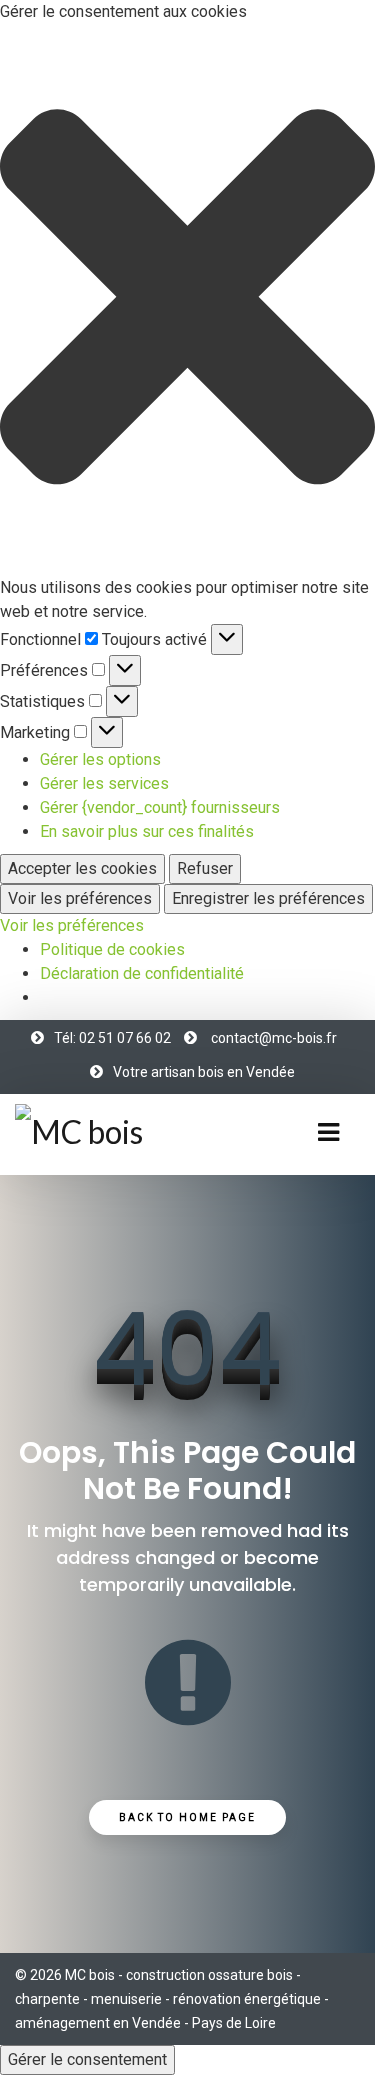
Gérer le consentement (87, 2059)
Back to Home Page (187, 1817)
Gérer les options (100, 759)
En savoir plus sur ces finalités (147, 831)
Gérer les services (104, 783)
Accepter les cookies (82, 868)
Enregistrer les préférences (268, 898)
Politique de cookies (112, 949)
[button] (187, 300)
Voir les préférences (80, 898)
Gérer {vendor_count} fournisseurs (160, 807)
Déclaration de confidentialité (142, 973)
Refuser (205, 868)
